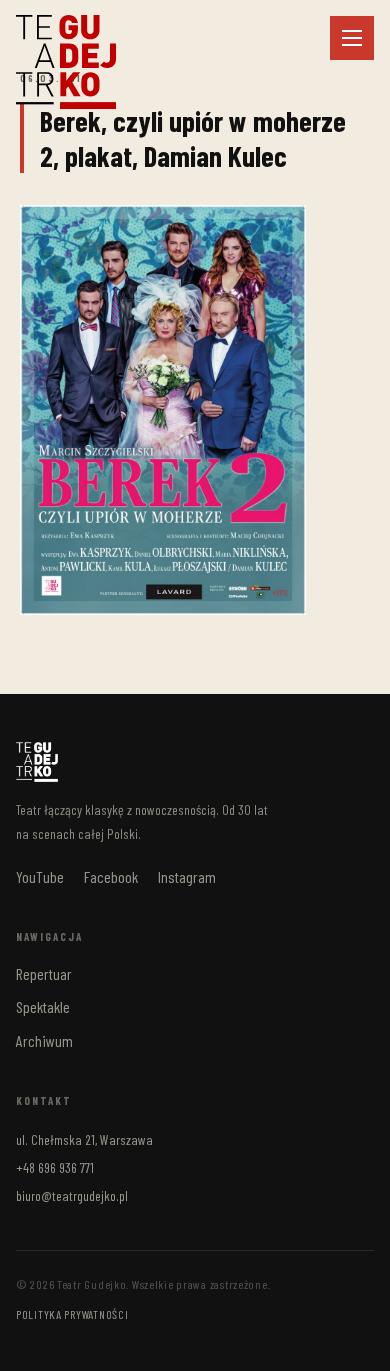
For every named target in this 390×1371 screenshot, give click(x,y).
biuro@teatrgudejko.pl (72, 1195)
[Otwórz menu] (352, 38)
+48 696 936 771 (55, 1167)
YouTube (40, 876)
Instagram (187, 876)
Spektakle (43, 1006)
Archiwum (44, 1040)
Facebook (111, 876)
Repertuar (44, 973)
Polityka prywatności (72, 1314)
